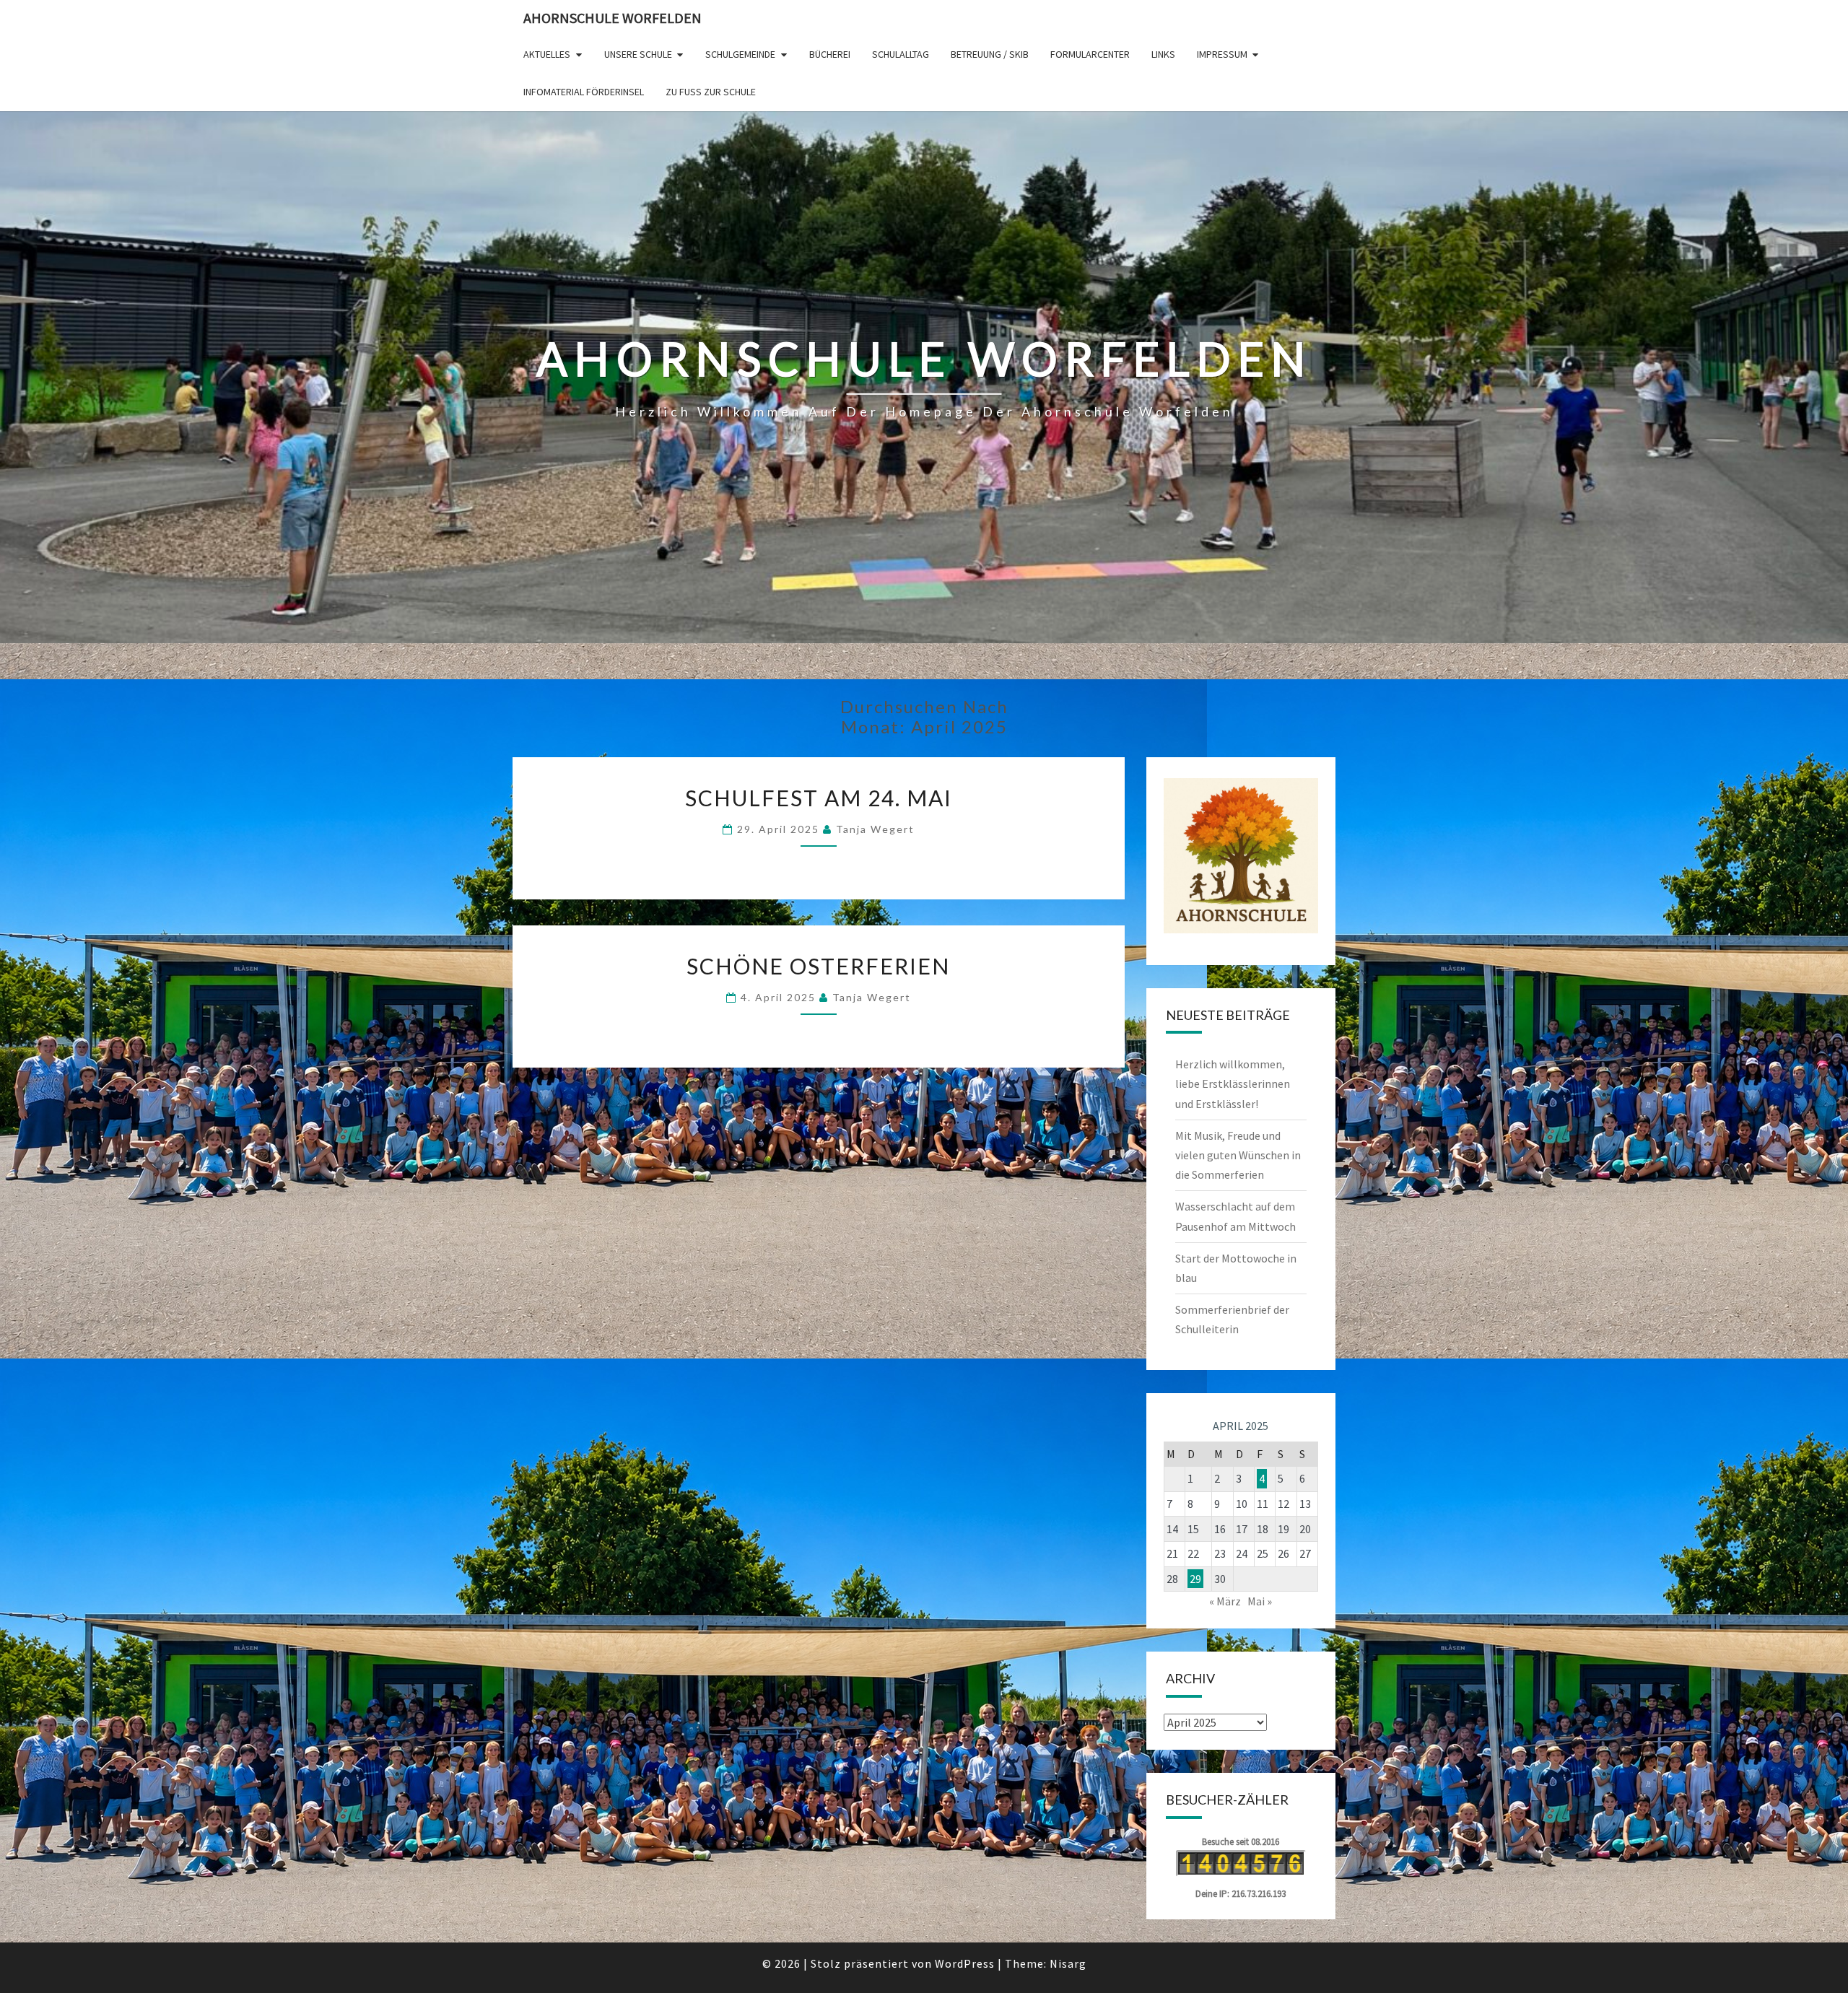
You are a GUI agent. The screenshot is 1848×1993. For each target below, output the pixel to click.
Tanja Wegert (875, 829)
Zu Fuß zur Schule (711, 92)
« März (1225, 1601)
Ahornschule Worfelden (613, 18)
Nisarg (1068, 1963)
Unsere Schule (638, 54)
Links (1163, 54)
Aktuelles (547, 54)
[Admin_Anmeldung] (1241, 856)
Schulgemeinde (740, 54)
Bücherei (830, 54)
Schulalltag (901, 54)
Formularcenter (1090, 54)
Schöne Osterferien (818, 966)
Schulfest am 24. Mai (819, 798)
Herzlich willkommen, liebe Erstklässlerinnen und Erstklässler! (1233, 1083)
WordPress (965, 1963)
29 (1195, 1579)
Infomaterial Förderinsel (584, 92)
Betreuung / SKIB (990, 54)
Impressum (1222, 54)
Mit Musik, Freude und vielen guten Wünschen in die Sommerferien (1238, 1155)
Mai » (1260, 1601)
